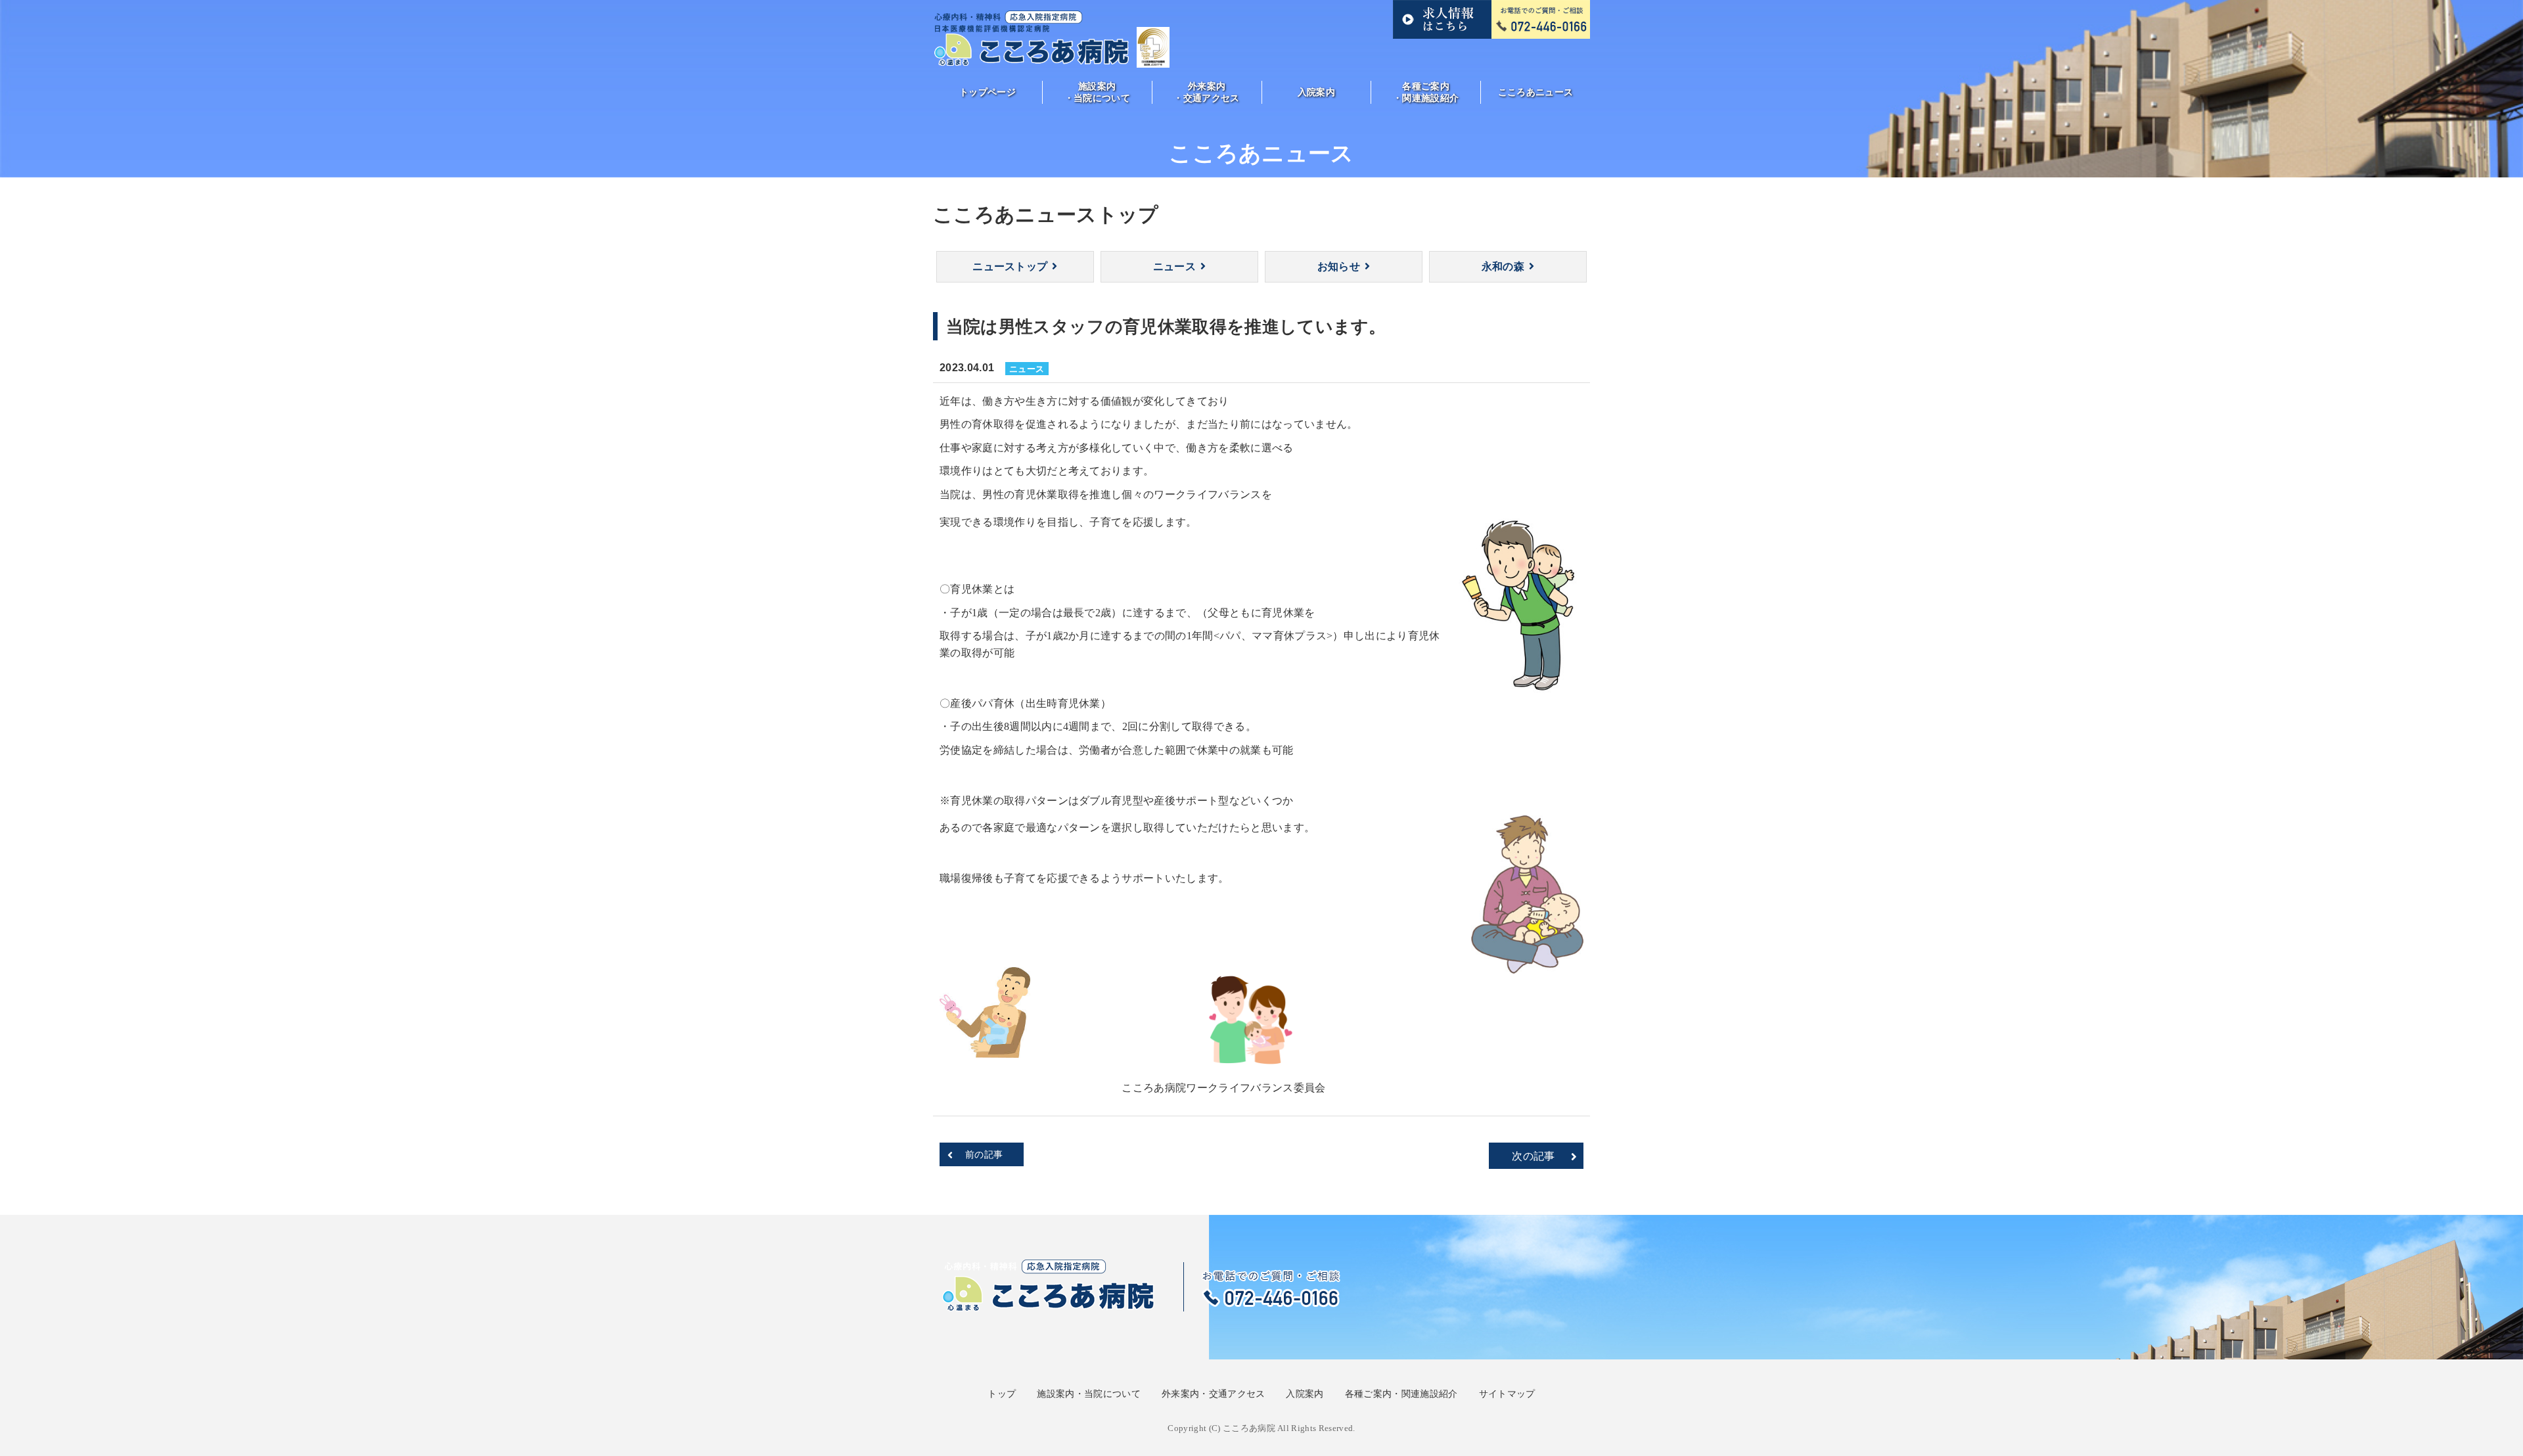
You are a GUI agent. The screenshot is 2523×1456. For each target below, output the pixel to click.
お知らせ (1339, 266)
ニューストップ (1010, 266)
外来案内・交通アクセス (1206, 92)
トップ (1002, 1394)
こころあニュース (1536, 92)
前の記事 (984, 1154)
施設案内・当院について (1097, 92)
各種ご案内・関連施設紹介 (1426, 92)
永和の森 (1503, 266)
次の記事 (1533, 1156)
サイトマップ (1507, 1394)
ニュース (1174, 266)
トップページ (988, 92)
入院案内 (1316, 92)
